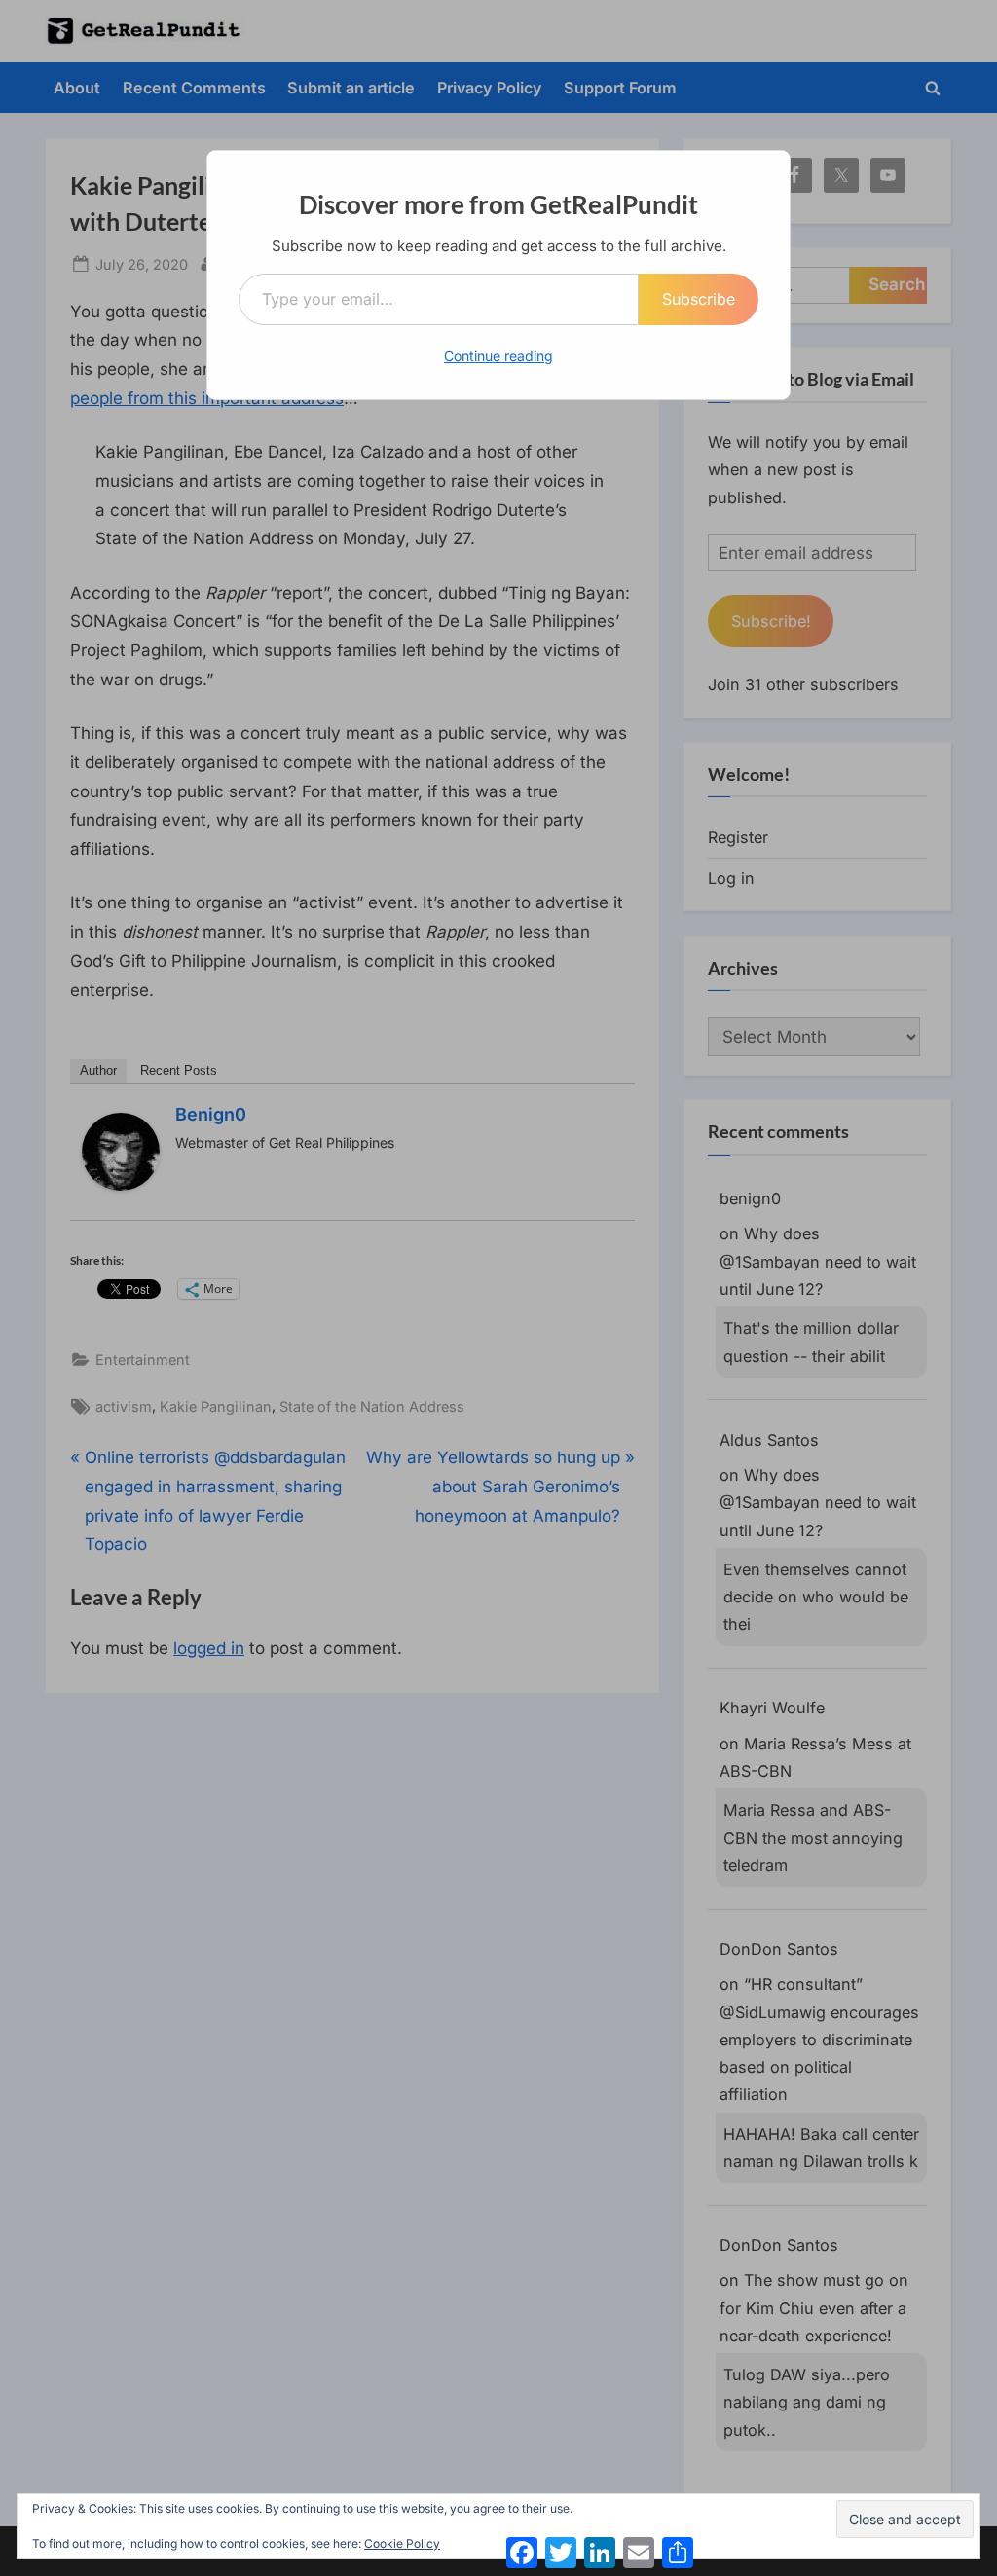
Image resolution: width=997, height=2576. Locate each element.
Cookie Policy (402, 2543)
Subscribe (699, 299)
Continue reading (498, 356)
